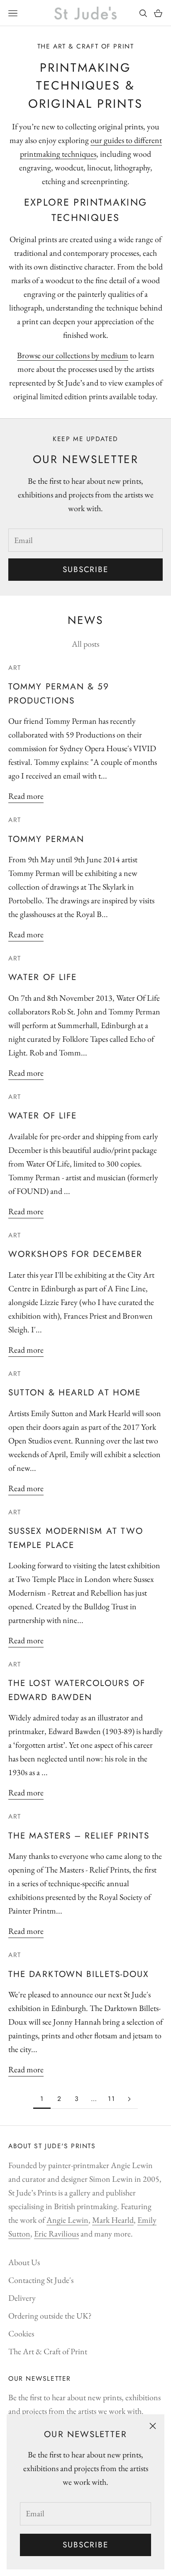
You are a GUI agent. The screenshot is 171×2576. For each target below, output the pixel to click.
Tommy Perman (46, 839)
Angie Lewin (67, 2220)
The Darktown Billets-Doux (79, 1974)
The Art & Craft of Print (48, 2351)
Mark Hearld (113, 2220)
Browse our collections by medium (73, 355)
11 (111, 2099)
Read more (26, 796)
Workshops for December (75, 1254)
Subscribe (85, 2545)
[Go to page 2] (129, 2099)
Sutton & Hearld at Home (75, 1392)
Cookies (21, 2333)
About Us (24, 2262)
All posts (85, 644)
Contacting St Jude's (41, 2280)
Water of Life (43, 977)
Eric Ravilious (56, 2234)
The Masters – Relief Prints (79, 1836)
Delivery (22, 2298)
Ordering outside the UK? (50, 2316)
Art (15, 668)
